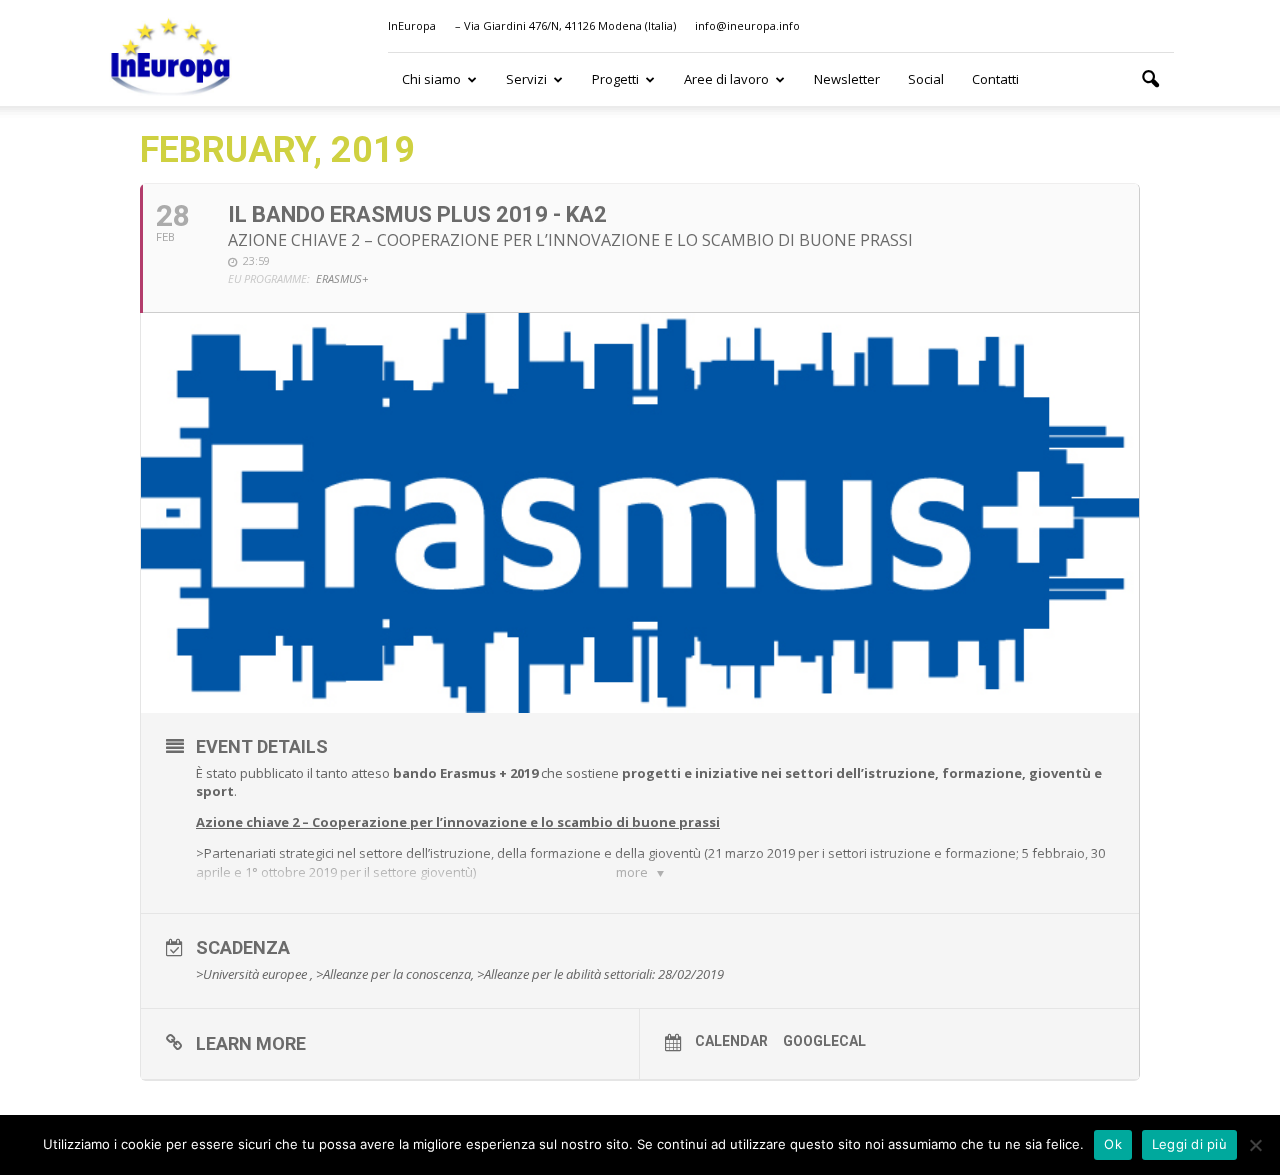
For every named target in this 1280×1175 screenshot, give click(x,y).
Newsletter (847, 79)
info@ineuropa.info (747, 25)
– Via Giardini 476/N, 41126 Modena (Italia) (565, 25)
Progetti (615, 79)
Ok (1113, 1144)
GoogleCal (824, 1041)
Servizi (526, 79)
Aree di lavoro (726, 79)
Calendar (731, 1041)
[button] (1150, 80)
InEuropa (412, 25)
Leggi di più (1189, 1144)
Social (926, 79)
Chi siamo (431, 79)
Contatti (995, 79)
